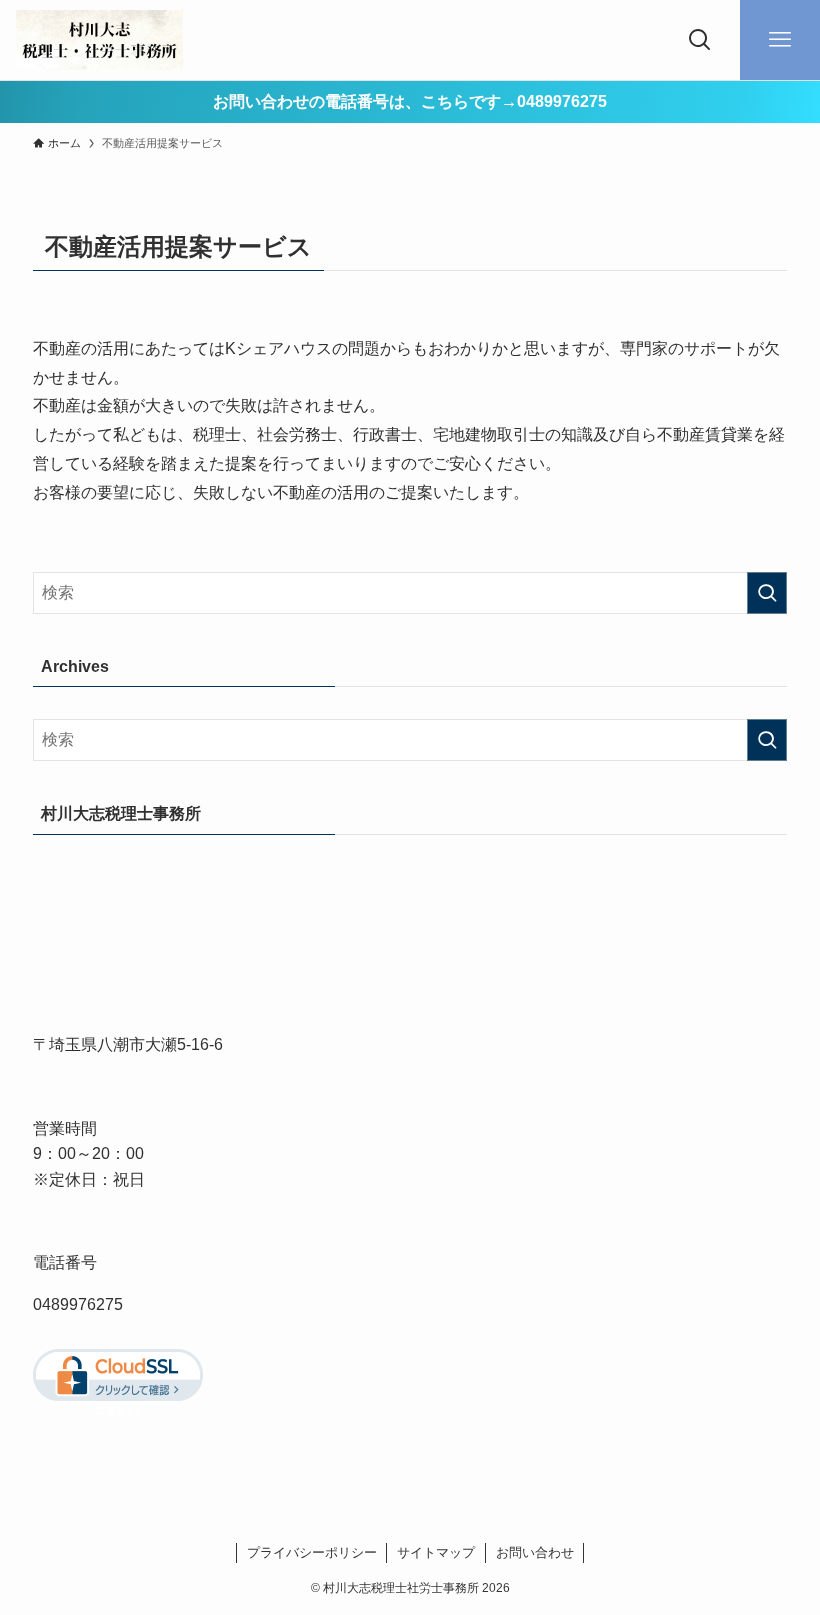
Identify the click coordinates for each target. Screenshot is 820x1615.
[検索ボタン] (700, 40)
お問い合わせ (535, 1552)
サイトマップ (436, 1552)
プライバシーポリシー (312, 1552)
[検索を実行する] (767, 593)
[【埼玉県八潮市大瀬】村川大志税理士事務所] (99, 40)
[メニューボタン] (780, 40)
